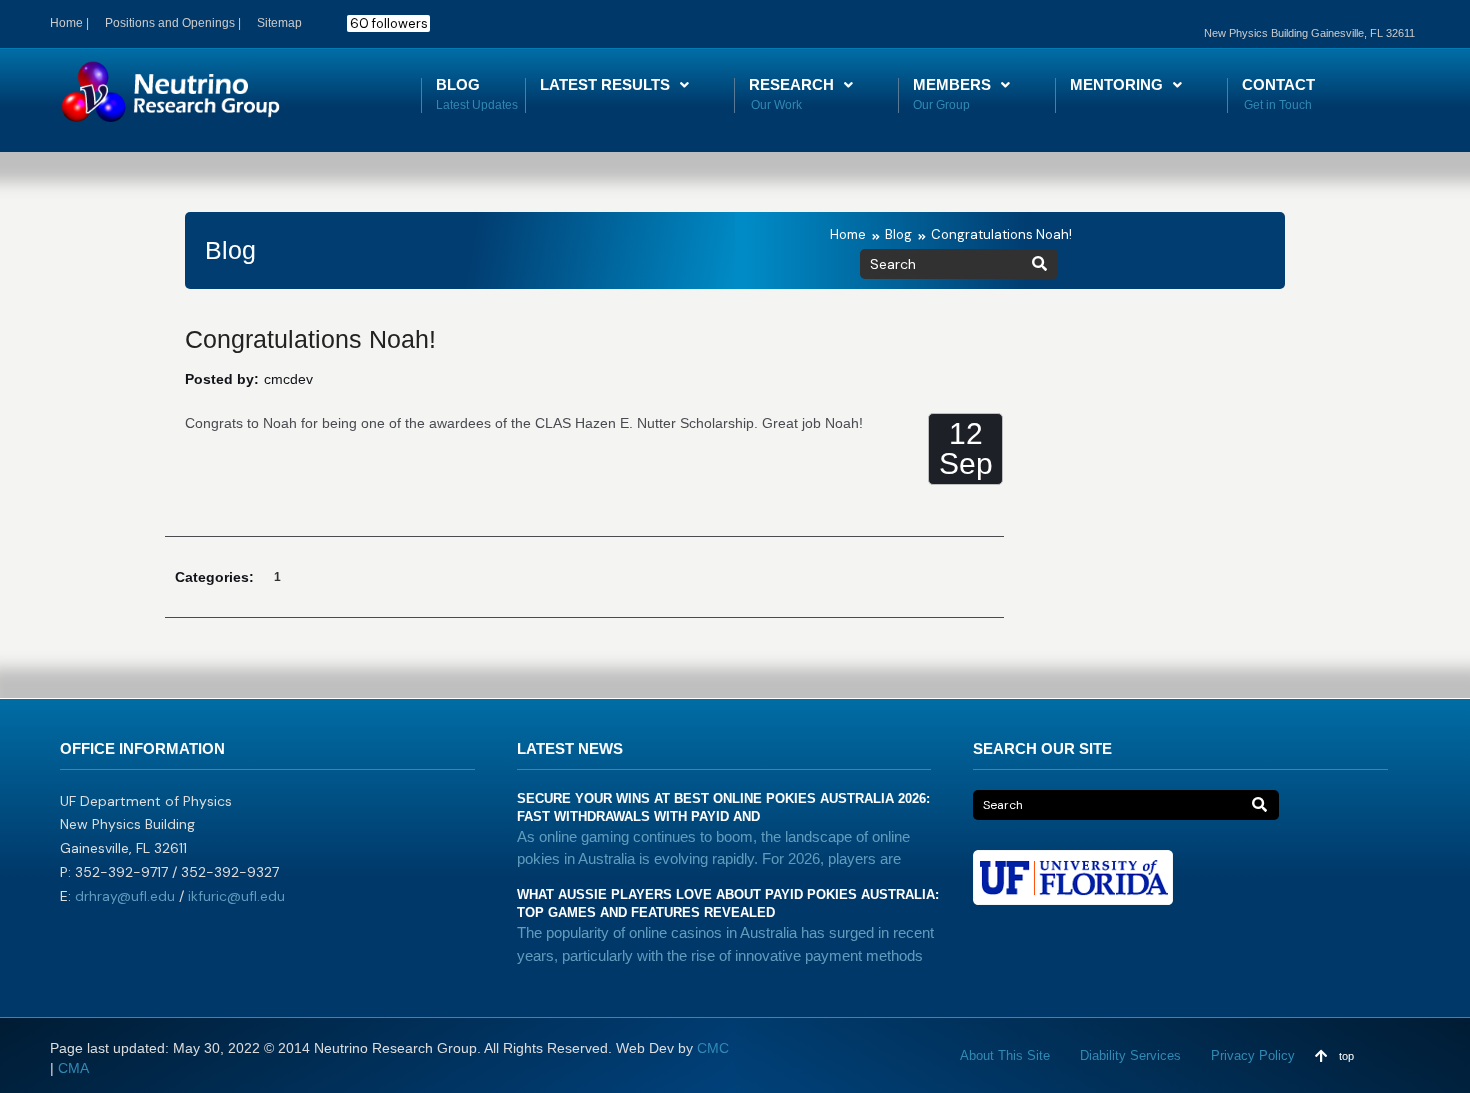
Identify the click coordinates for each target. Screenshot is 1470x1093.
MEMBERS (952, 84)
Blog (898, 234)
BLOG (458, 84)
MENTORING (1116, 84)
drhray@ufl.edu (125, 896)
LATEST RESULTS (605, 84)
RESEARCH (791, 84)
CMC (713, 1048)
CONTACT (1278, 84)
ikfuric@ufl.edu (236, 896)
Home (848, 234)
